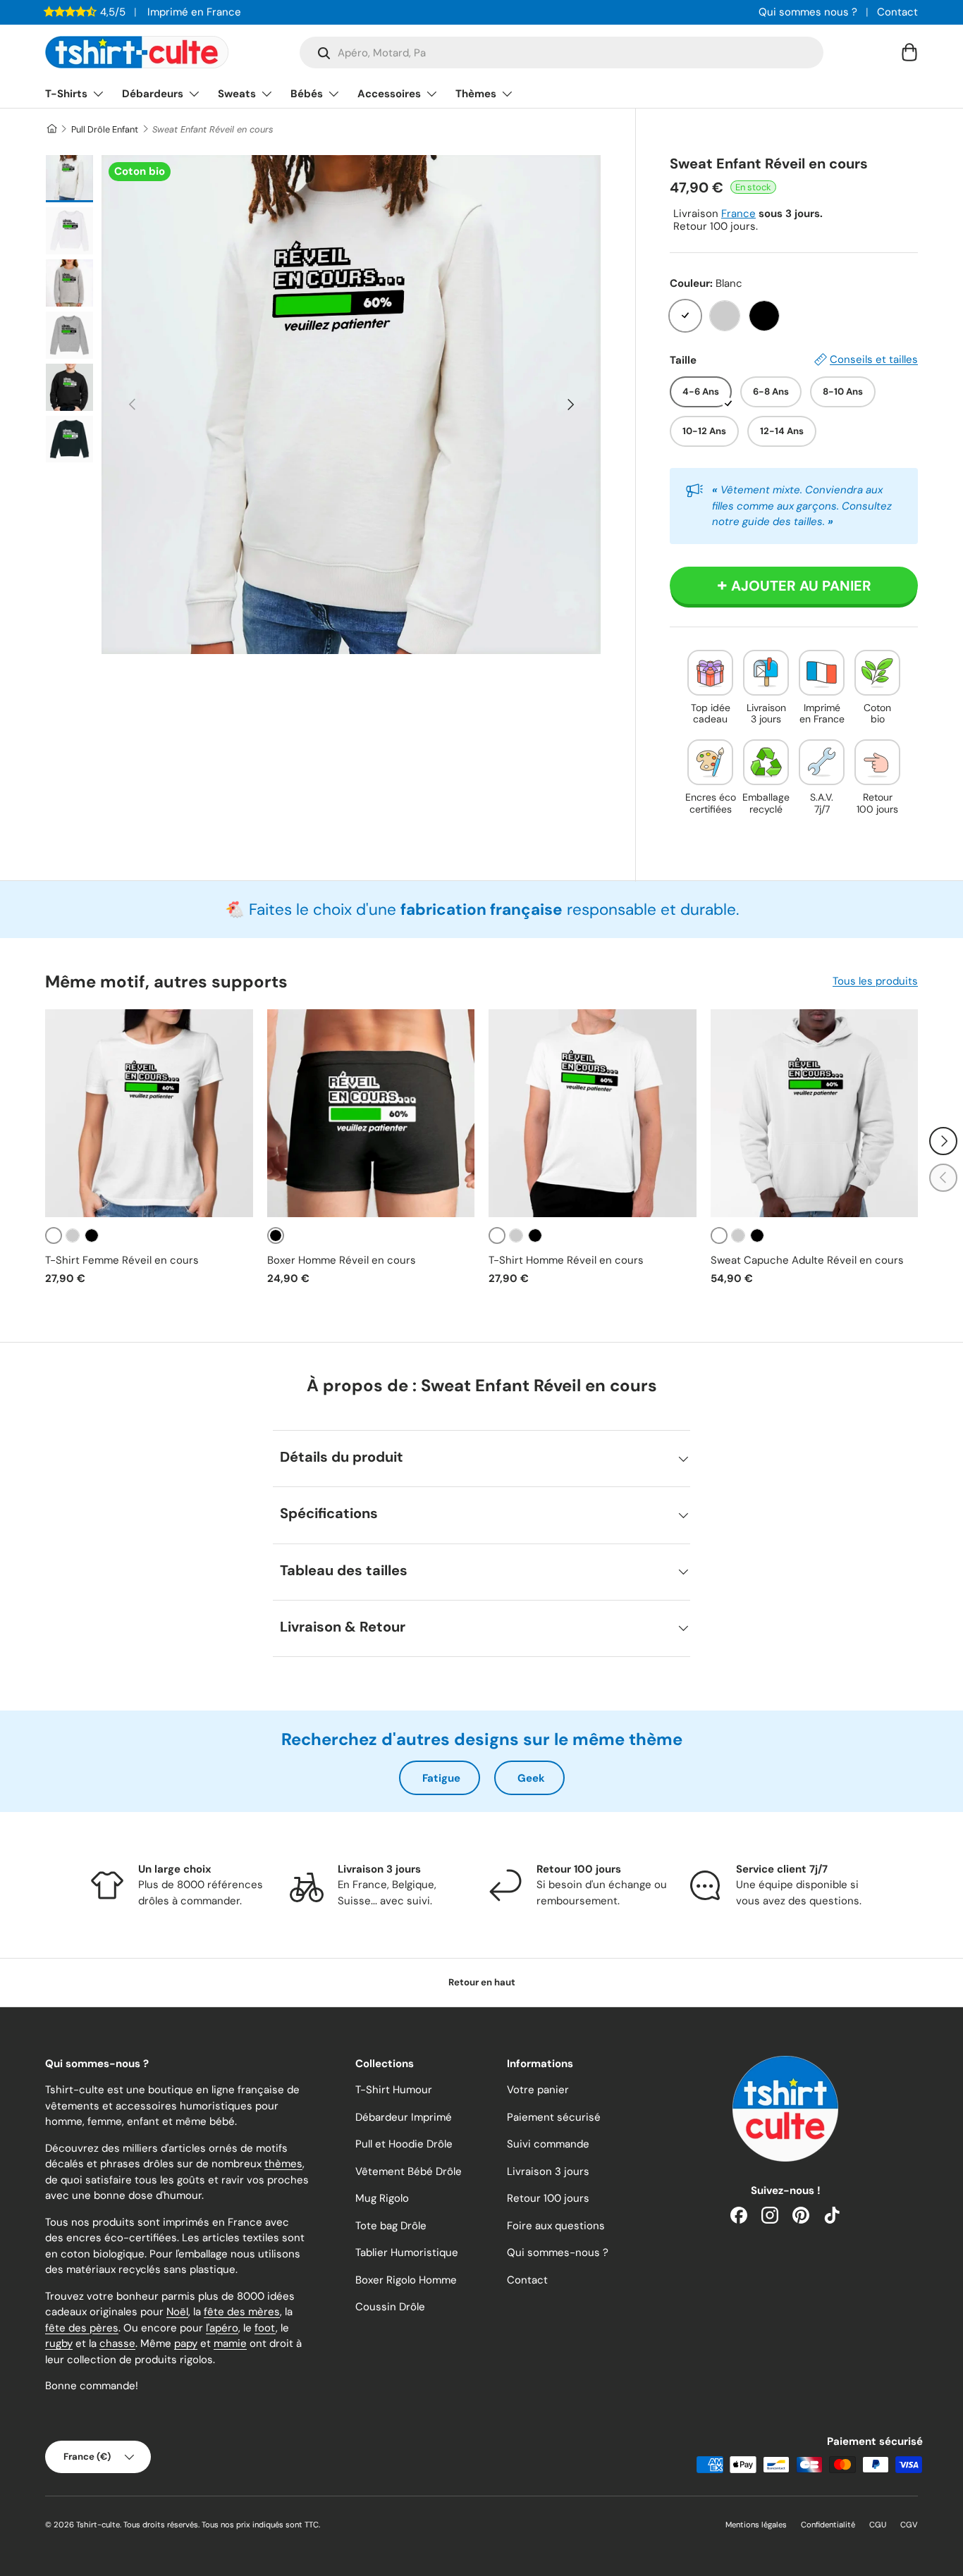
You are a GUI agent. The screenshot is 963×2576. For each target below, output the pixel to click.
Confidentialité (828, 2525)
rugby (59, 2343)
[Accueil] (51, 129)
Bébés (307, 94)
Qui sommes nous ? (808, 12)
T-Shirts (66, 94)
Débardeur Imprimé (404, 2117)
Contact (897, 12)
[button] (909, 52)
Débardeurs (153, 94)
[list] (351, 405)
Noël (177, 2312)
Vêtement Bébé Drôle (409, 2171)
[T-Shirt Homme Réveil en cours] (593, 1113)
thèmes (283, 2164)
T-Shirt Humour (394, 2090)
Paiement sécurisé (554, 2117)
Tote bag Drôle (391, 2226)
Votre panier (538, 2090)
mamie (230, 2343)
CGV (909, 2525)
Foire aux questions (556, 2226)
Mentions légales (756, 2525)
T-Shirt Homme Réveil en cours (566, 1260)
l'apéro (222, 2328)
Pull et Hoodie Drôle (404, 2144)
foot (265, 2328)
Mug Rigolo (382, 2198)
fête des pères (82, 2328)
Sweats (237, 94)
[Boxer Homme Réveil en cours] (371, 1113)
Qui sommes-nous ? (558, 2253)
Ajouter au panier (801, 586)
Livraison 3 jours (548, 2171)
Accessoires (389, 94)
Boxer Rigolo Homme (406, 2280)
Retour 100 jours (548, 2198)
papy (186, 2343)
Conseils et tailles (874, 359)
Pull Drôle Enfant (105, 129)
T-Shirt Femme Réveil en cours (122, 1260)
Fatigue (441, 1778)
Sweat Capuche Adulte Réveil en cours (807, 1260)
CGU (878, 2525)
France (738, 214)
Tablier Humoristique (407, 2253)
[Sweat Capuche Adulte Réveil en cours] (815, 1113)
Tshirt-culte (98, 2525)
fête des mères (242, 2312)
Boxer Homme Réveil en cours (342, 1260)
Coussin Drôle (390, 2307)
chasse (117, 2343)
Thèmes (476, 94)
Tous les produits (875, 981)
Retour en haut (482, 1982)
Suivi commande (548, 2144)
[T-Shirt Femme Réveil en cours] (149, 1113)
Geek (531, 1778)
